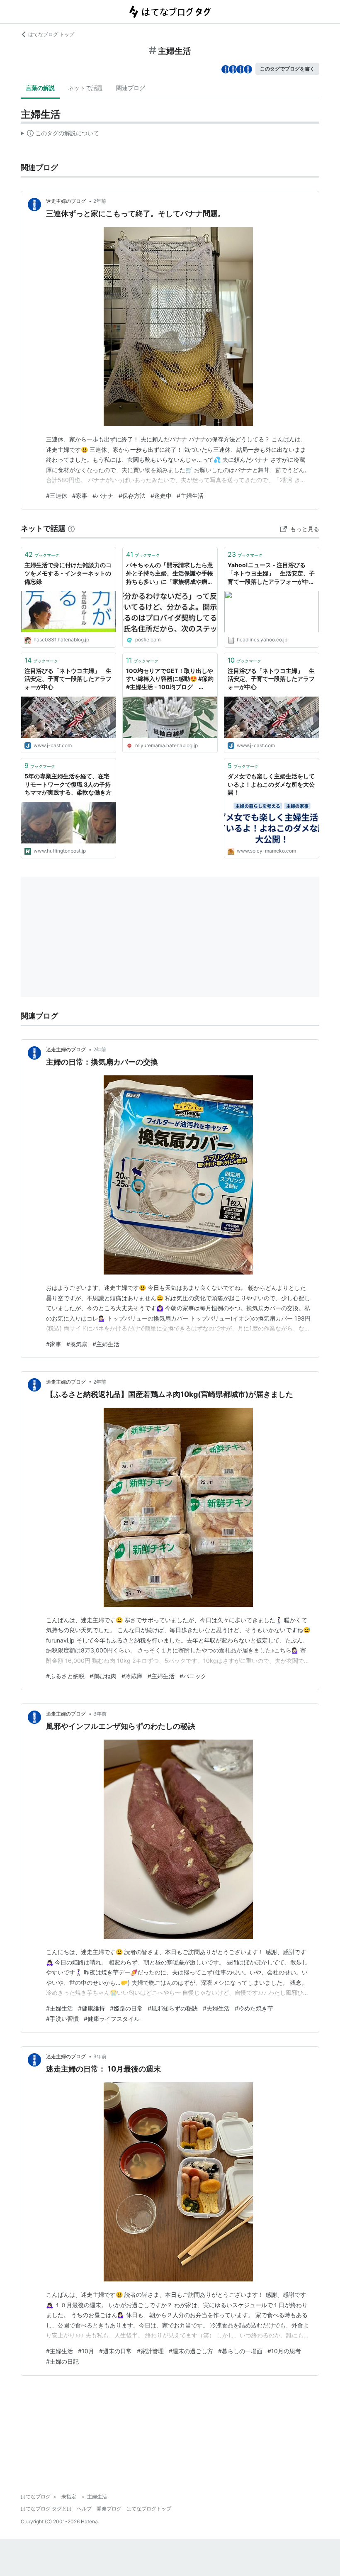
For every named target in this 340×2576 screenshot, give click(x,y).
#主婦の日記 (62, 2361)
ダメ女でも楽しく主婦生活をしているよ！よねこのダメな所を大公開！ (271, 784)
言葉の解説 (40, 88)
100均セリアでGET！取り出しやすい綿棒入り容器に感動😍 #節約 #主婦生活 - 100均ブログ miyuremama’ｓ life (170, 679)
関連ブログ (131, 88)
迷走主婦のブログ (67, 201)
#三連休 (57, 496)
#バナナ (103, 496)
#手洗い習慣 (62, 2019)
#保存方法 (132, 496)
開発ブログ (109, 2509)
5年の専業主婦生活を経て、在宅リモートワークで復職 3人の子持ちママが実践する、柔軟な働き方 (68, 784)
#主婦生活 (190, 496)
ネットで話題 (85, 88)
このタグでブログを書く (287, 69)
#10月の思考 (284, 2351)
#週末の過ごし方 (191, 2351)
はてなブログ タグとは (46, 2509)
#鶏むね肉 (103, 1676)
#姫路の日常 (126, 2008)
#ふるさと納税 (65, 1676)
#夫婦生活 (216, 2008)
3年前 (100, 1714)
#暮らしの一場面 (240, 2351)
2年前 (100, 201)
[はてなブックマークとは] (71, 528)
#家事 (80, 496)
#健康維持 (91, 2008)
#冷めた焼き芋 (254, 2008)
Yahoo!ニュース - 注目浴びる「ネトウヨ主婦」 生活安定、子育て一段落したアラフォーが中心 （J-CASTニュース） (271, 574)
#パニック (193, 1676)
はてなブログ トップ (51, 34)
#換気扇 (77, 1344)
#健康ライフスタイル (112, 2019)
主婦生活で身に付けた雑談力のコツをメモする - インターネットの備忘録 (68, 573)
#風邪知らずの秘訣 (173, 2008)
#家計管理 (150, 2351)
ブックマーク (42, 554)
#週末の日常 (115, 2351)
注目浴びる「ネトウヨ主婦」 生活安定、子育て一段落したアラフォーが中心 (68, 679)
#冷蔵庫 (132, 1676)
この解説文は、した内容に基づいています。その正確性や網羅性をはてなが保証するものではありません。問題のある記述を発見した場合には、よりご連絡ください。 (60, 135)
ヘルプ (84, 2509)
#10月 (86, 2351)
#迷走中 (161, 496)
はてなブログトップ (149, 2509)
